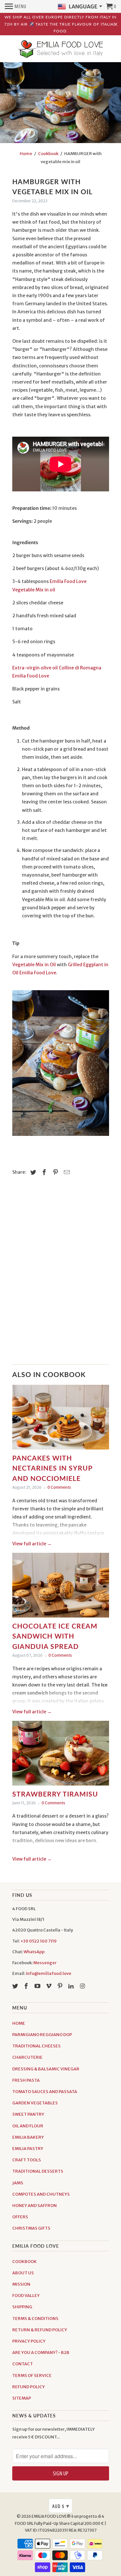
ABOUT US (23, 2273)
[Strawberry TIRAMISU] (61, 1755)
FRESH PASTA (26, 2080)
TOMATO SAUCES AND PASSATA (45, 2092)
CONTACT (23, 2364)
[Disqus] (61, 1274)
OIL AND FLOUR (28, 2126)
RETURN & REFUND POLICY (40, 2330)
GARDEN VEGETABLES (35, 2103)
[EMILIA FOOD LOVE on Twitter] (16, 1986)
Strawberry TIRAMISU (55, 1794)
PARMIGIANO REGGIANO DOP (42, 2035)
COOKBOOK (25, 2262)
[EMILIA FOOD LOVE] (61, 50)
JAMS (18, 2183)
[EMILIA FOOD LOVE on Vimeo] (49, 1986)
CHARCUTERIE (27, 2057)
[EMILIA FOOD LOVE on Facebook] (27, 1986)
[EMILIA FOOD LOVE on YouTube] (38, 1986)
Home (26, 154)
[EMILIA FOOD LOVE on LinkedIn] (72, 1986)
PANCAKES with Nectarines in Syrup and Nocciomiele (52, 1468)
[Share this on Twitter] (32, 1172)
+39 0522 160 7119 (39, 1941)
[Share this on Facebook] (43, 1172)
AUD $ (61, 2506)
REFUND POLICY (29, 2387)
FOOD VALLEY (26, 2296)
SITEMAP (22, 2398)
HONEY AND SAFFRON (35, 2206)
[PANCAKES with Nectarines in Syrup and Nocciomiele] (61, 1419)
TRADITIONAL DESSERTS (38, 2171)
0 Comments (59, 1487)
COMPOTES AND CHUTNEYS (41, 2194)
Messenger (45, 1963)
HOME (19, 2023)
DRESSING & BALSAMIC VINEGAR (46, 2069)
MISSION (21, 2284)
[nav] (16, 6)
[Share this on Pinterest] (55, 1172)
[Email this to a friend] (66, 1172)
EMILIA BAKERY (28, 2137)
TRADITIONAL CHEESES (36, 2046)
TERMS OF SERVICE (32, 2375)
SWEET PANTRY (28, 2114)
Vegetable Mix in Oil (35, 965)
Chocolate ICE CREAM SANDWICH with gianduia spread (55, 1636)
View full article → (32, 1544)
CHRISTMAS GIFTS (31, 2228)
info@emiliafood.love (49, 1973)
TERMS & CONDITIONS (35, 2318)
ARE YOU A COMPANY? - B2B (41, 2352)
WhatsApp (34, 1952)
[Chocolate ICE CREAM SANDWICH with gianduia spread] (61, 1587)
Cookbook (48, 154)
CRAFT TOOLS (27, 2160)
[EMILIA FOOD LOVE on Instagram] (83, 1986)
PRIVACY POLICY (29, 2341)
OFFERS (20, 2217)
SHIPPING (22, 2307)
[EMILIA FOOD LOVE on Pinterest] (61, 1986)
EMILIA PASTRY (28, 2149)
